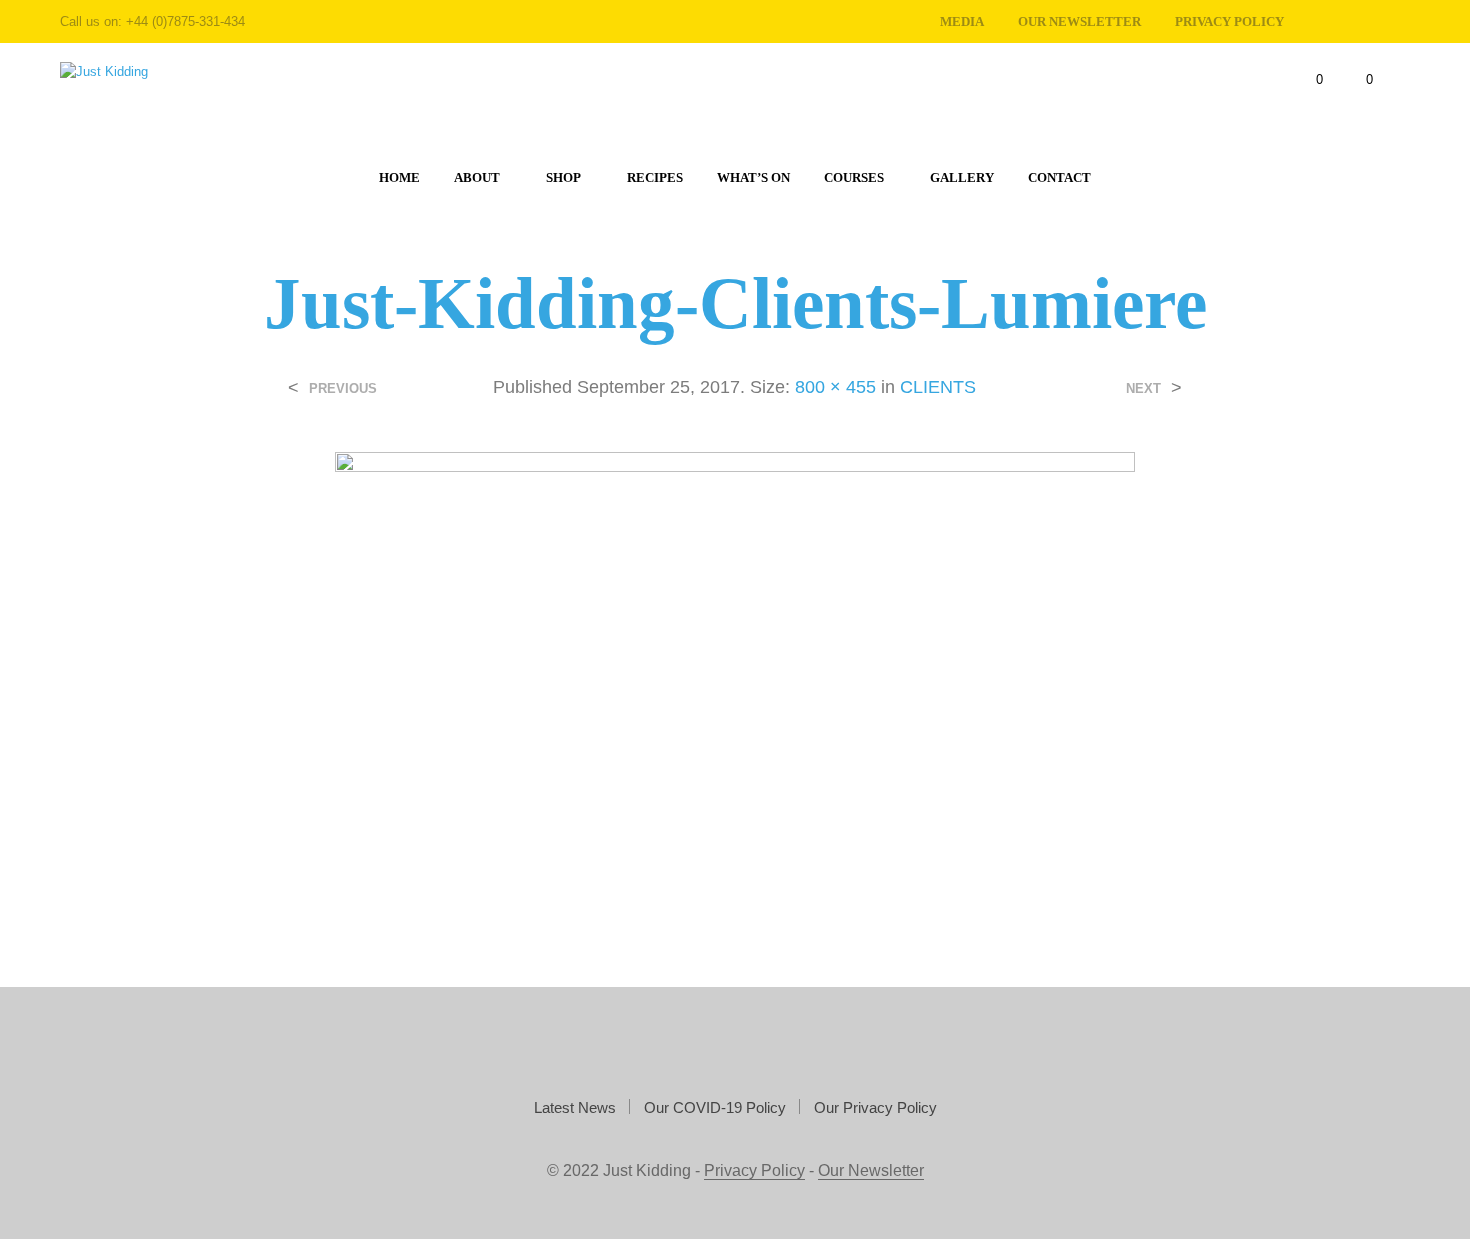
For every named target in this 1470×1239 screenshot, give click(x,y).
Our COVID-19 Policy (715, 1107)
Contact (1059, 177)
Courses (854, 177)
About (477, 177)
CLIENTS (938, 387)
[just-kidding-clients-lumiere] (735, 677)
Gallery (962, 177)
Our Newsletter (1079, 21)
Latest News (575, 1107)
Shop (563, 177)
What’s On (753, 177)
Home (399, 177)
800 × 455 (835, 387)
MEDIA (962, 21)
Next (1143, 388)
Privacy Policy (754, 1170)
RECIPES (655, 177)
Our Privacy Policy (875, 1107)
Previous (343, 388)
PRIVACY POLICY (1229, 21)
